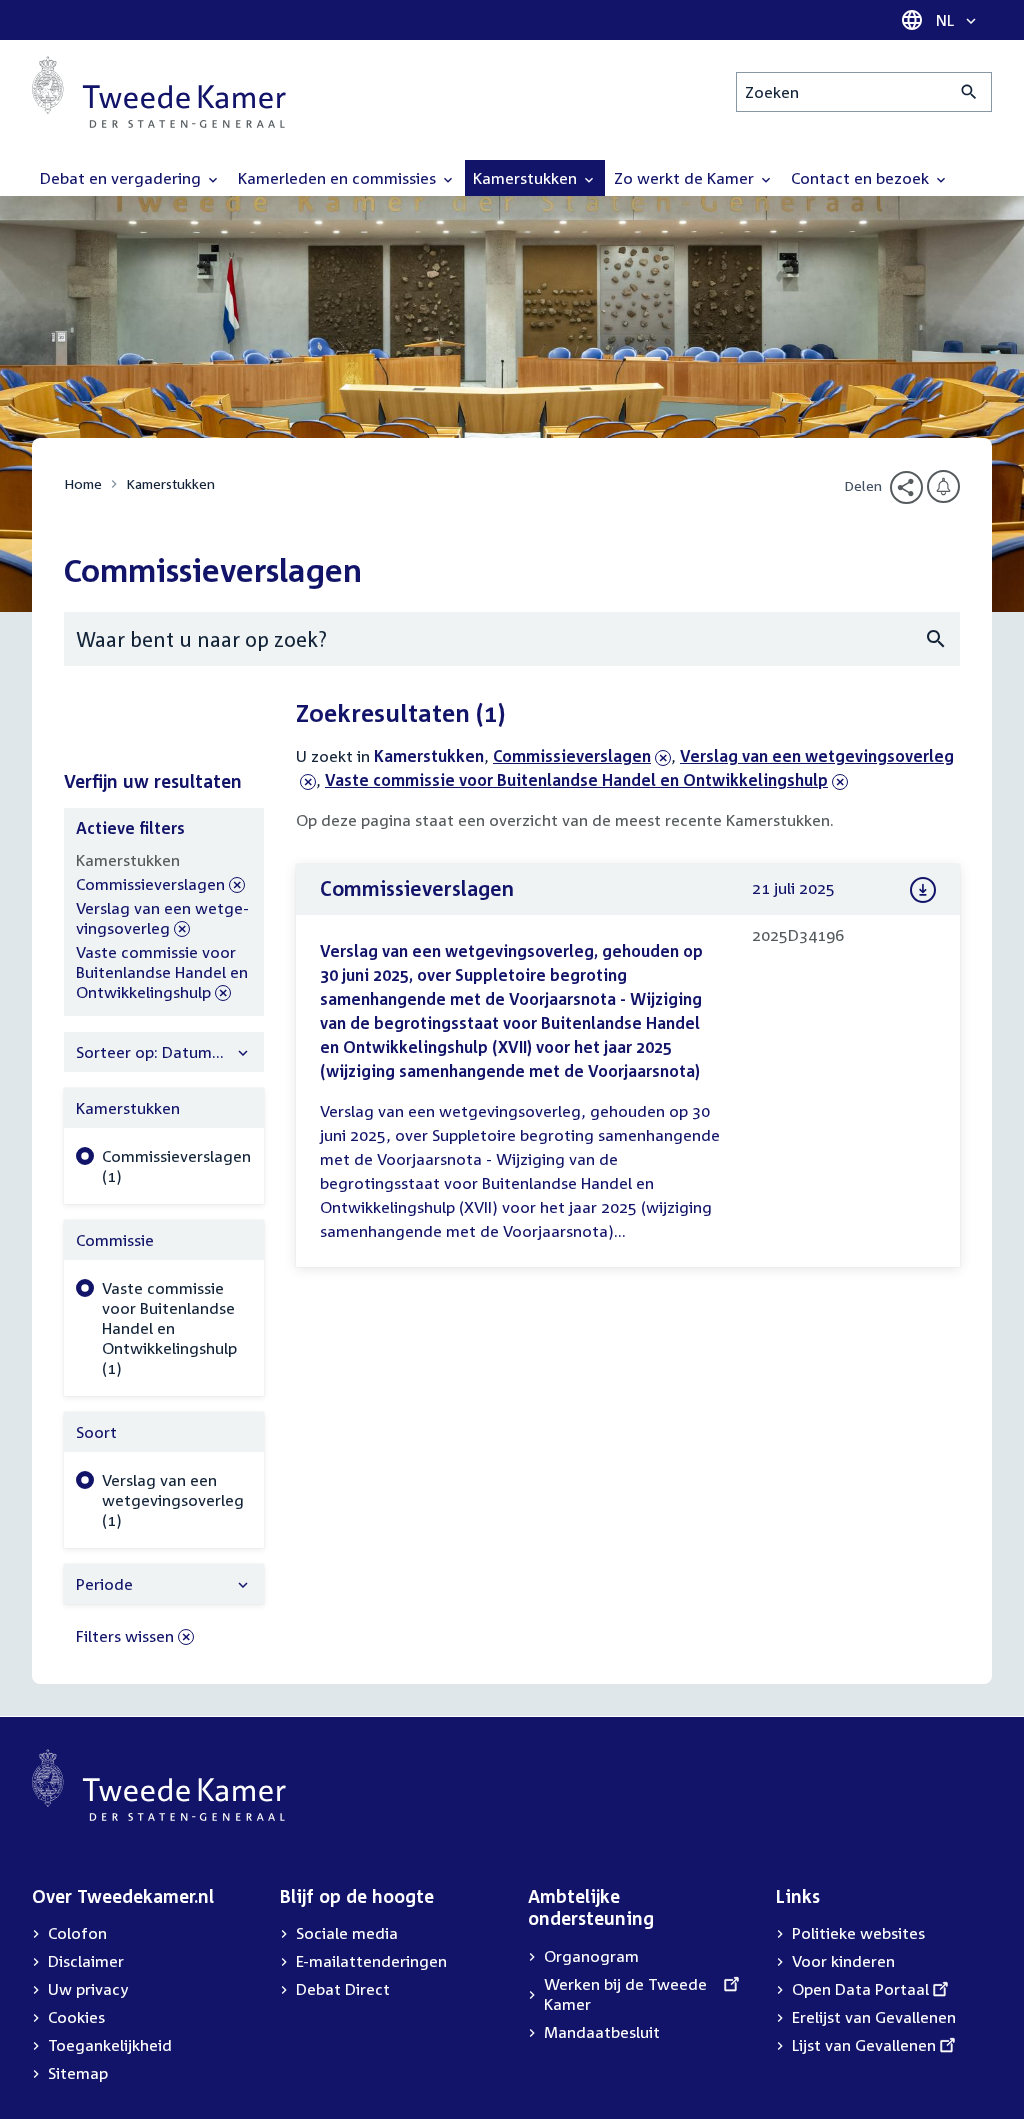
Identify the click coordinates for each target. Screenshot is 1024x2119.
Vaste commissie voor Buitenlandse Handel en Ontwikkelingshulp (576, 780)
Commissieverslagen (572, 756)
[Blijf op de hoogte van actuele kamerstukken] (943, 486)
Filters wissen (125, 1636)
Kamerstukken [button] (527, 178)
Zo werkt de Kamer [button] (686, 178)
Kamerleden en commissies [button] (339, 178)
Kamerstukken (170, 483)
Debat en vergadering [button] (122, 178)
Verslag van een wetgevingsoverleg (162, 919)
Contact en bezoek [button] (862, 178)
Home (83, 483)
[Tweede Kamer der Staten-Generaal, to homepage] (159, 92)
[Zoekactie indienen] (969, 92)
